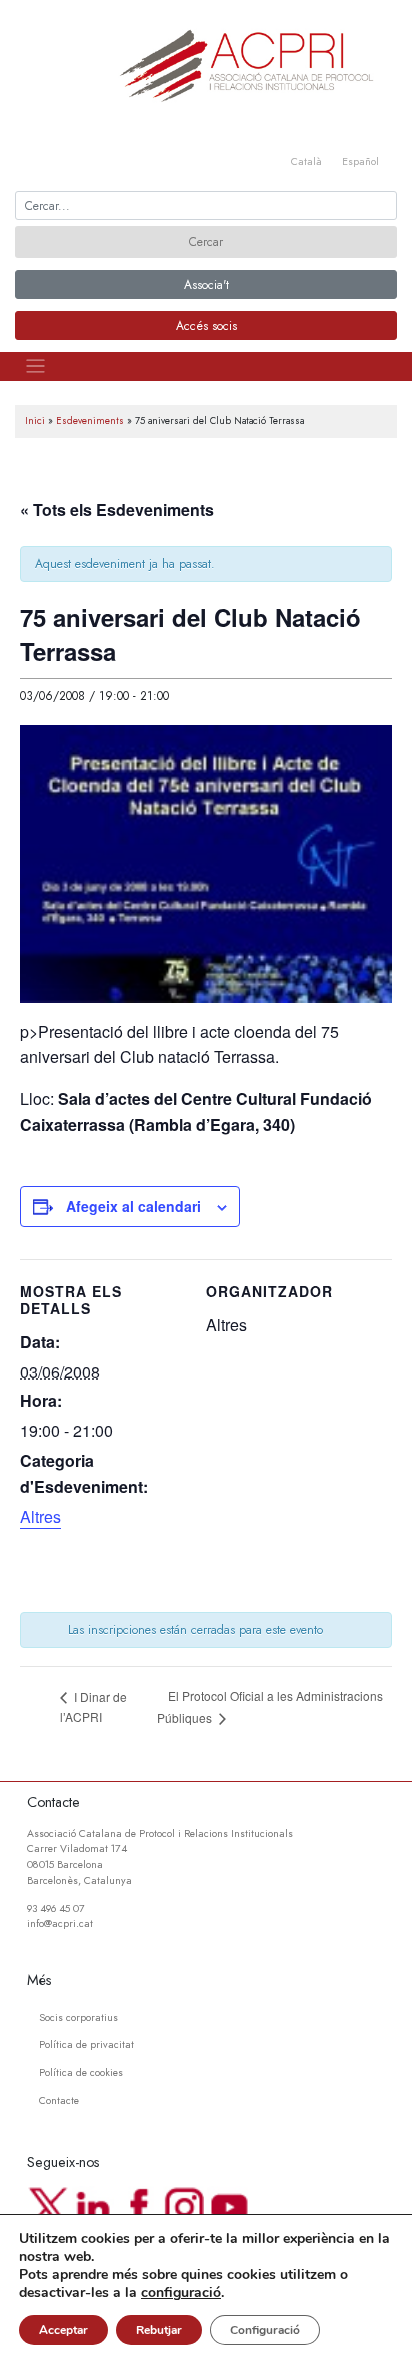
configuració (181, 2293)
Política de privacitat (86, 2044)
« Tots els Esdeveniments (117, 509)
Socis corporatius (78, 2017)
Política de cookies (81, 2072)
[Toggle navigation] (35, 366)
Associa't (206, 285)
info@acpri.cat (60, 1923)
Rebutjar (159, 2330)
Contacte (59, 2100)
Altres (40, 1516)
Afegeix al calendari (133, 1206)
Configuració (265, 2330)
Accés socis (206, 326)
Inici (35, 421)
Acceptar (63, 2330)
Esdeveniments (90, 421)
